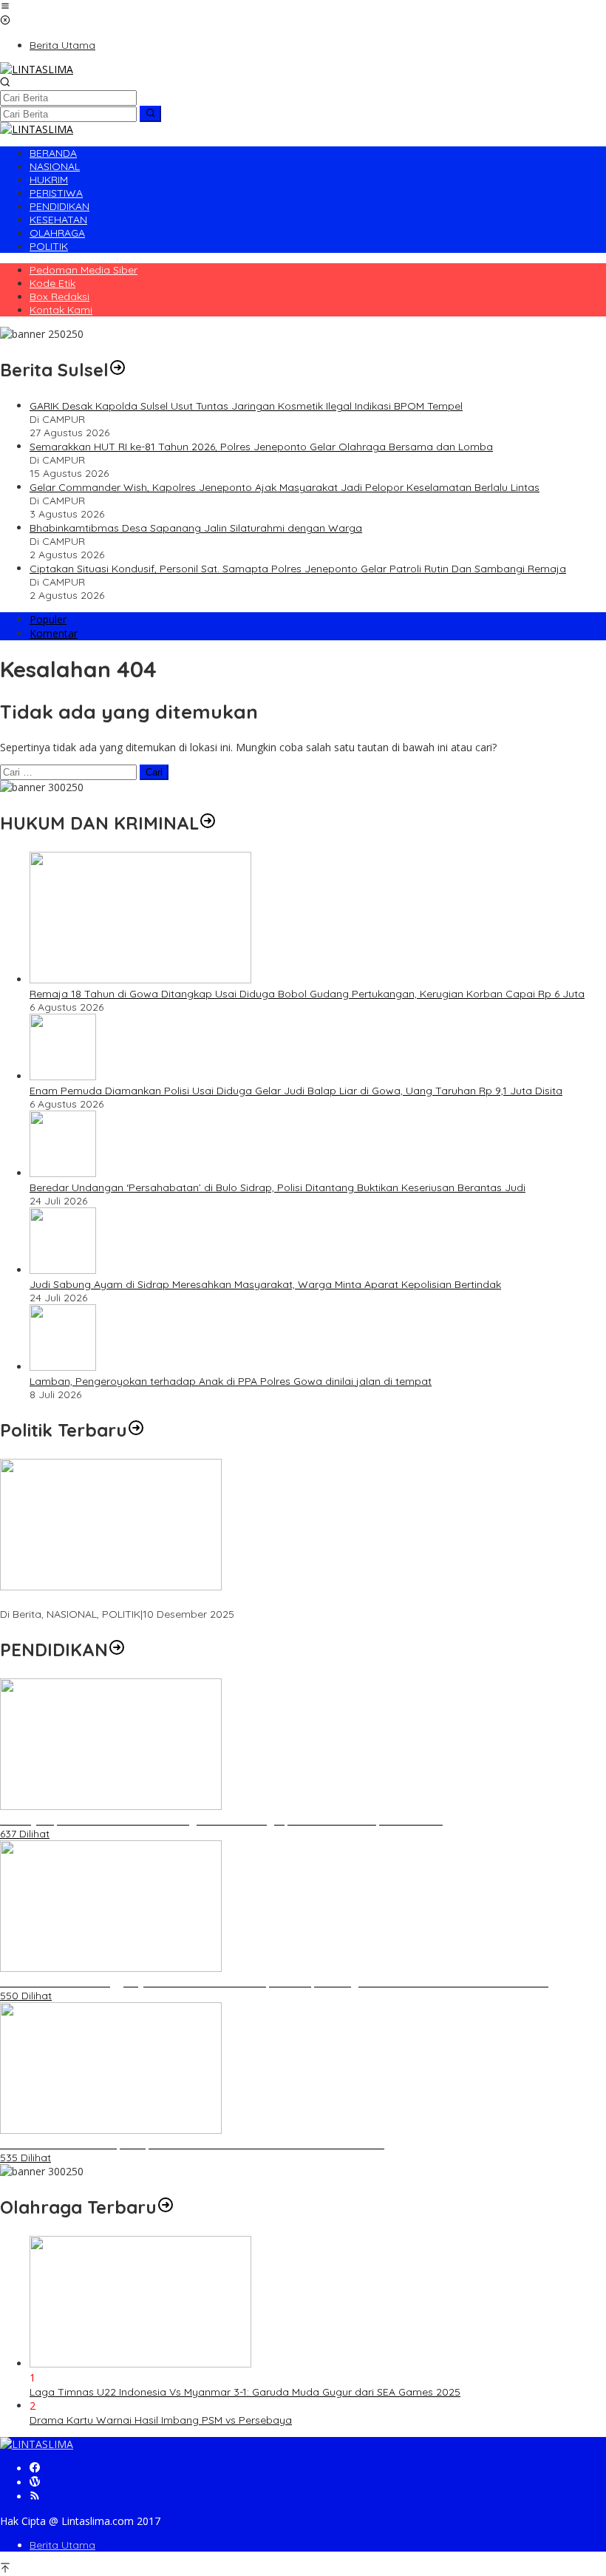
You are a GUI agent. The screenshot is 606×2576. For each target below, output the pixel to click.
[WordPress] (35, 2482)
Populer (48, 619)
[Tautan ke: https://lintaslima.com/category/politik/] (136, 1430)
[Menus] (5, 7)
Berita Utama (62, 2545)
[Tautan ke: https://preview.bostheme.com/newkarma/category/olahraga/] (166, 2207)
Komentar (54, 633)
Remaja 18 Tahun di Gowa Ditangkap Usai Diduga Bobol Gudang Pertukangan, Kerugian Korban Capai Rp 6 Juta (307, 994)
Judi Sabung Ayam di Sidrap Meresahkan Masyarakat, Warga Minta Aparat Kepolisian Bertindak (265, 1284)
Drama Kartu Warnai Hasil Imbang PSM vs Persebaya (161, 2420)
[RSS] (35, 2497)
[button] (150, 114)
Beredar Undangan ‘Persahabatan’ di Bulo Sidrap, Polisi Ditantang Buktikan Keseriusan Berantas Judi (278, 1187)
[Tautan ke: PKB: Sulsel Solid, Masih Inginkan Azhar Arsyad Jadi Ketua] (111, 1586)
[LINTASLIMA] (37, 69)
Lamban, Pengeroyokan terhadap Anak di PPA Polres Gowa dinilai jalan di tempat (231, 1381)
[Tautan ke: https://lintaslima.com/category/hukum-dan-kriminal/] (208, 823)
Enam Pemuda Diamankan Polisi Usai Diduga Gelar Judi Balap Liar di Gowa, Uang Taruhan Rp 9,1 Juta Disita (296, 1091)
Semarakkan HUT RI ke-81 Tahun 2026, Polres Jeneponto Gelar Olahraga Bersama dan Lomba (261, 447)
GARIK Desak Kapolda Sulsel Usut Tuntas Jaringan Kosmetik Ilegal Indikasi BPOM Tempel (246, 406)
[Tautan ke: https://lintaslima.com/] (118, 370)
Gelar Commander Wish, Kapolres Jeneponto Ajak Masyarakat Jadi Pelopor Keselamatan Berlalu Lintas (285, 487)
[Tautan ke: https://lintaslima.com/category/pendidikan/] (117, 1650)
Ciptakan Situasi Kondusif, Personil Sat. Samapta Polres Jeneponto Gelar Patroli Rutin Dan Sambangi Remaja (298, 569)
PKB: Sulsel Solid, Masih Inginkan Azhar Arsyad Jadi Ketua (140, 1601)
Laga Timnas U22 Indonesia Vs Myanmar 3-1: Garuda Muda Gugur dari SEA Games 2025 (245, 2392)
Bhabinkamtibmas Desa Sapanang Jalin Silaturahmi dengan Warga (196, 528)
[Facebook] (35, 2468)
